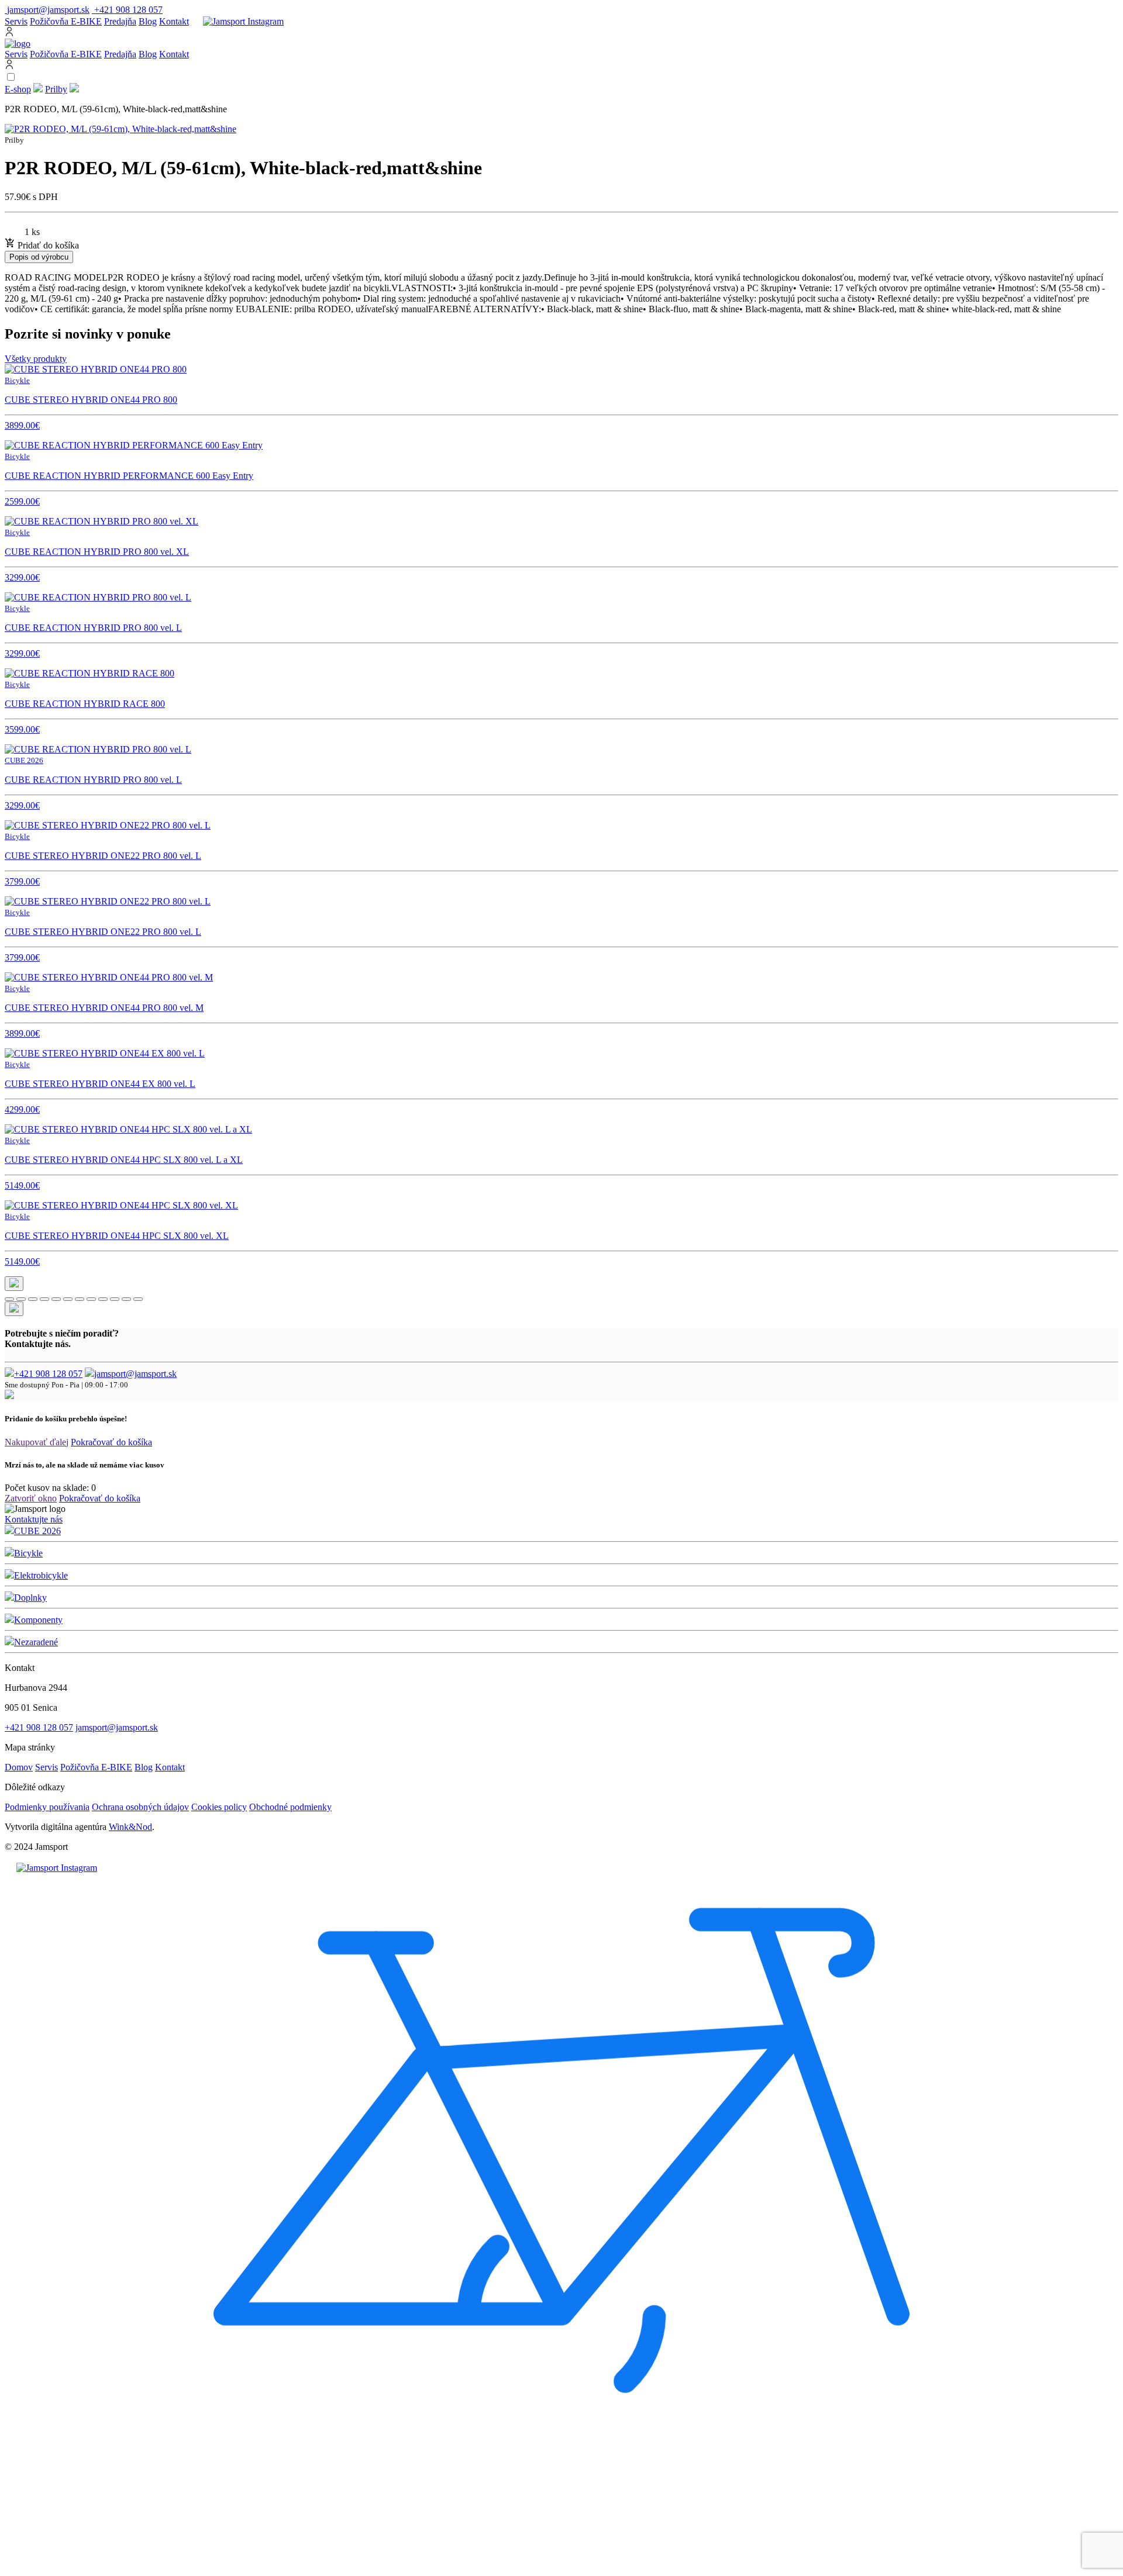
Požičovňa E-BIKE (66, 21)
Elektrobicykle (41, 1575)
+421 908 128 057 (48, 1374)
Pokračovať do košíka (111, 1442)
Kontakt (174, 21)
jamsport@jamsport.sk (135, 1374)
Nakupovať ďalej (37, 1442)
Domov (19, 1767)
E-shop (18, 89)
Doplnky (30, 1598)
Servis (16, 21)
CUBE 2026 (37, 1531)
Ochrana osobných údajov (140, 1807)
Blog (148, 21)
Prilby (56, 89)
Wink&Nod (130, 1827)
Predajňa (120, 21)
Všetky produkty (36, 359)
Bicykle (28, 1553)
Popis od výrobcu (39, 257)
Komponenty (38, 1620)
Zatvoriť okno (31, 1498)
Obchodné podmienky (290, 1807)
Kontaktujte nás (34, 1519)
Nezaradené (36, 1642)
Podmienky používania (47, 1807)
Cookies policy (219, 1807)
